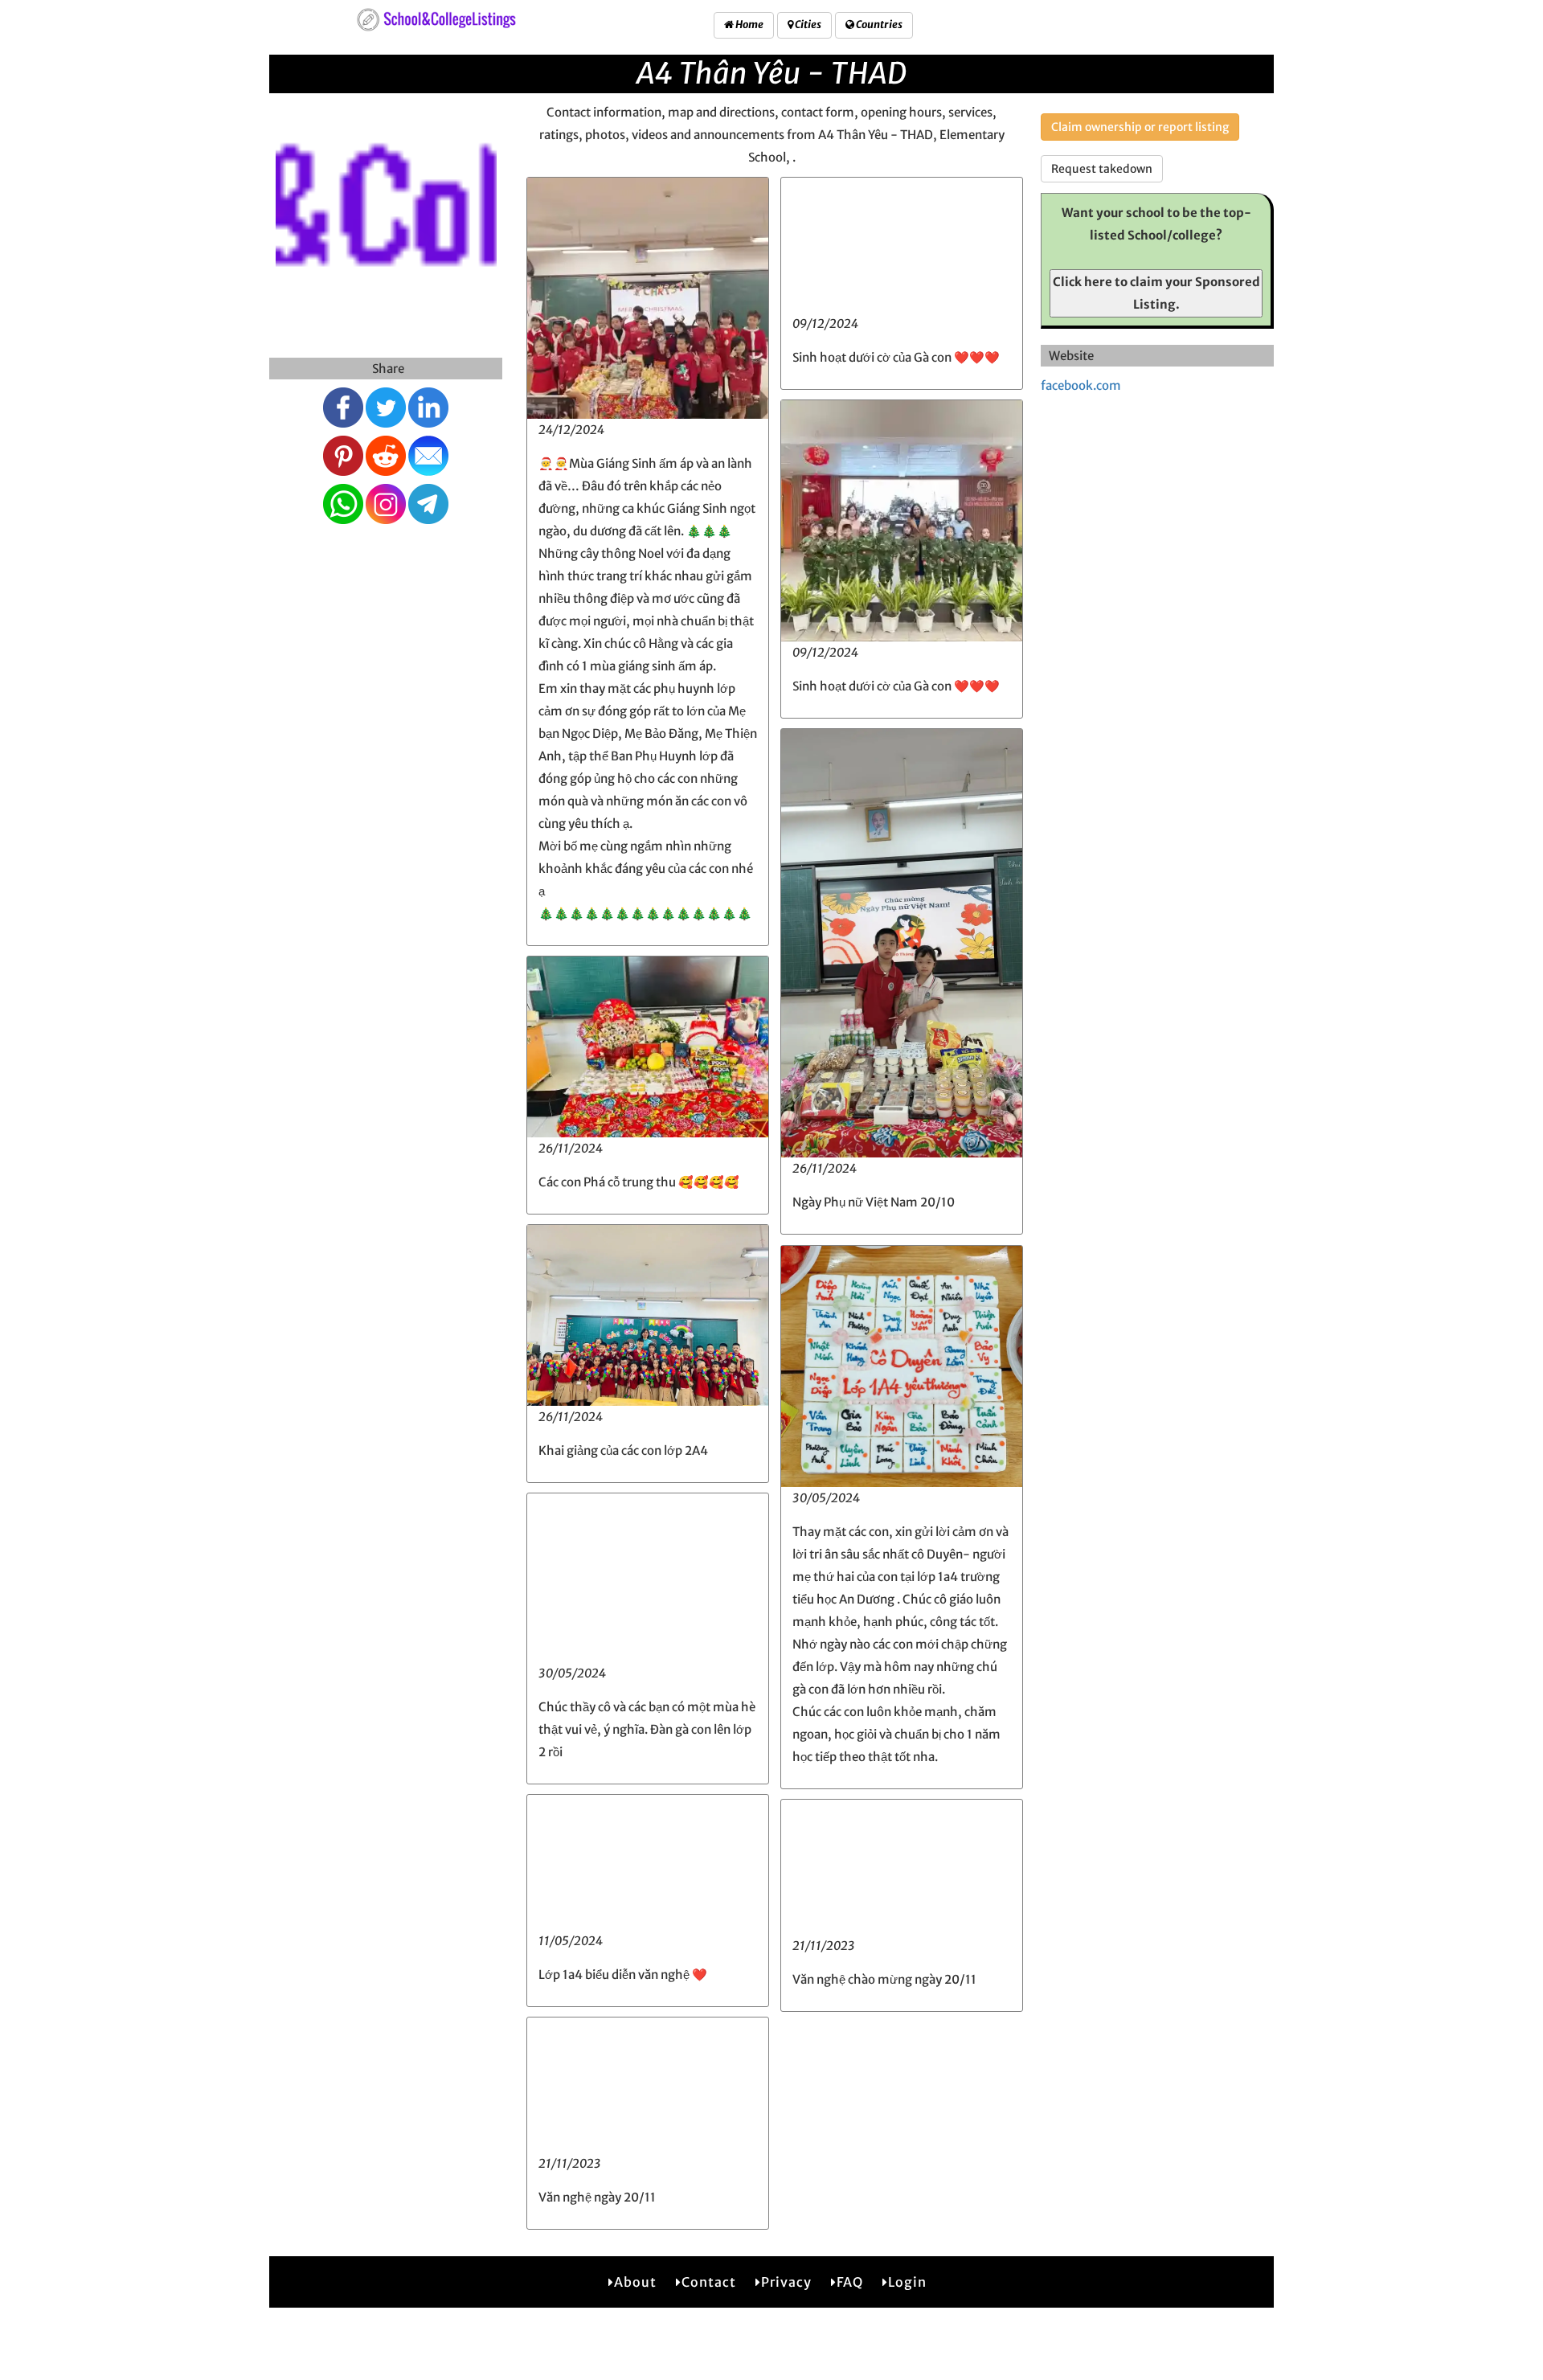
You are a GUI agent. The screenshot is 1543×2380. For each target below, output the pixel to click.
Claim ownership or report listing (1140, 127)
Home (749, 25)
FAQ (850, 2282)
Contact (709, 2282)
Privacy (786, 2282)
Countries (878, 25)
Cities (807, 25)
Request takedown (1102, 169)
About (635, 2282)
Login (907, 2282)
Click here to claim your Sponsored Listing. (1156, 293)
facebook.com (1081, 385)
